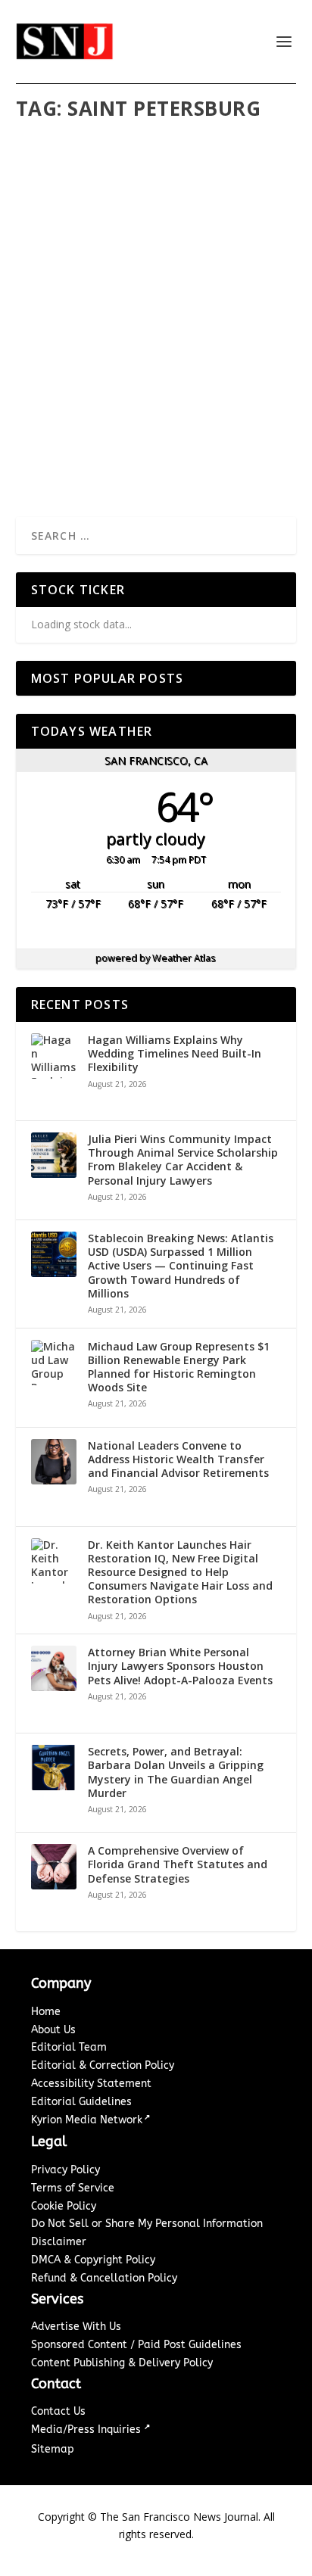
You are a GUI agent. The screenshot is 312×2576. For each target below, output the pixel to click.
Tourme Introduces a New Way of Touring (156, 392)
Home (46, 2012)
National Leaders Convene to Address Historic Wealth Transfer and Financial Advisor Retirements (178, 1459)
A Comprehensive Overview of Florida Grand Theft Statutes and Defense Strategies (178, 1864)
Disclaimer (59, 2242)
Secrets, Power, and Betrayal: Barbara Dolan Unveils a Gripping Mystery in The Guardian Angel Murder (176, 1772)
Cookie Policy (64, 2206)
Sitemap (53, 2449)
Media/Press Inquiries (87, 2430)
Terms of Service (73, 2188)
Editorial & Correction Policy (103, 2065)
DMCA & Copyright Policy (93, 2260)
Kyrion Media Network (87, 2120)
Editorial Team (69, 2047)
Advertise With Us (76, 2327)
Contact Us (58, 2411)
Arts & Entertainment (163, 423)
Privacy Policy (66, 2170)
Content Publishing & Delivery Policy (122, 2363)
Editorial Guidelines (81, 2102)
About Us (53, 2030)
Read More (78, 449)
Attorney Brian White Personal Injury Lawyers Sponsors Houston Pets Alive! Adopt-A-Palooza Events (180, 1666)
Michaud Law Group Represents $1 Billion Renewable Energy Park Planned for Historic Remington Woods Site (179, 1367)
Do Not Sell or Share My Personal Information (147, 2224)
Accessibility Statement (91, 2084)
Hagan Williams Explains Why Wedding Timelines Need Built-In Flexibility (175, 1054)
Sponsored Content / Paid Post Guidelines (136, 2345)
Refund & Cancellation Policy (104, 2278)
